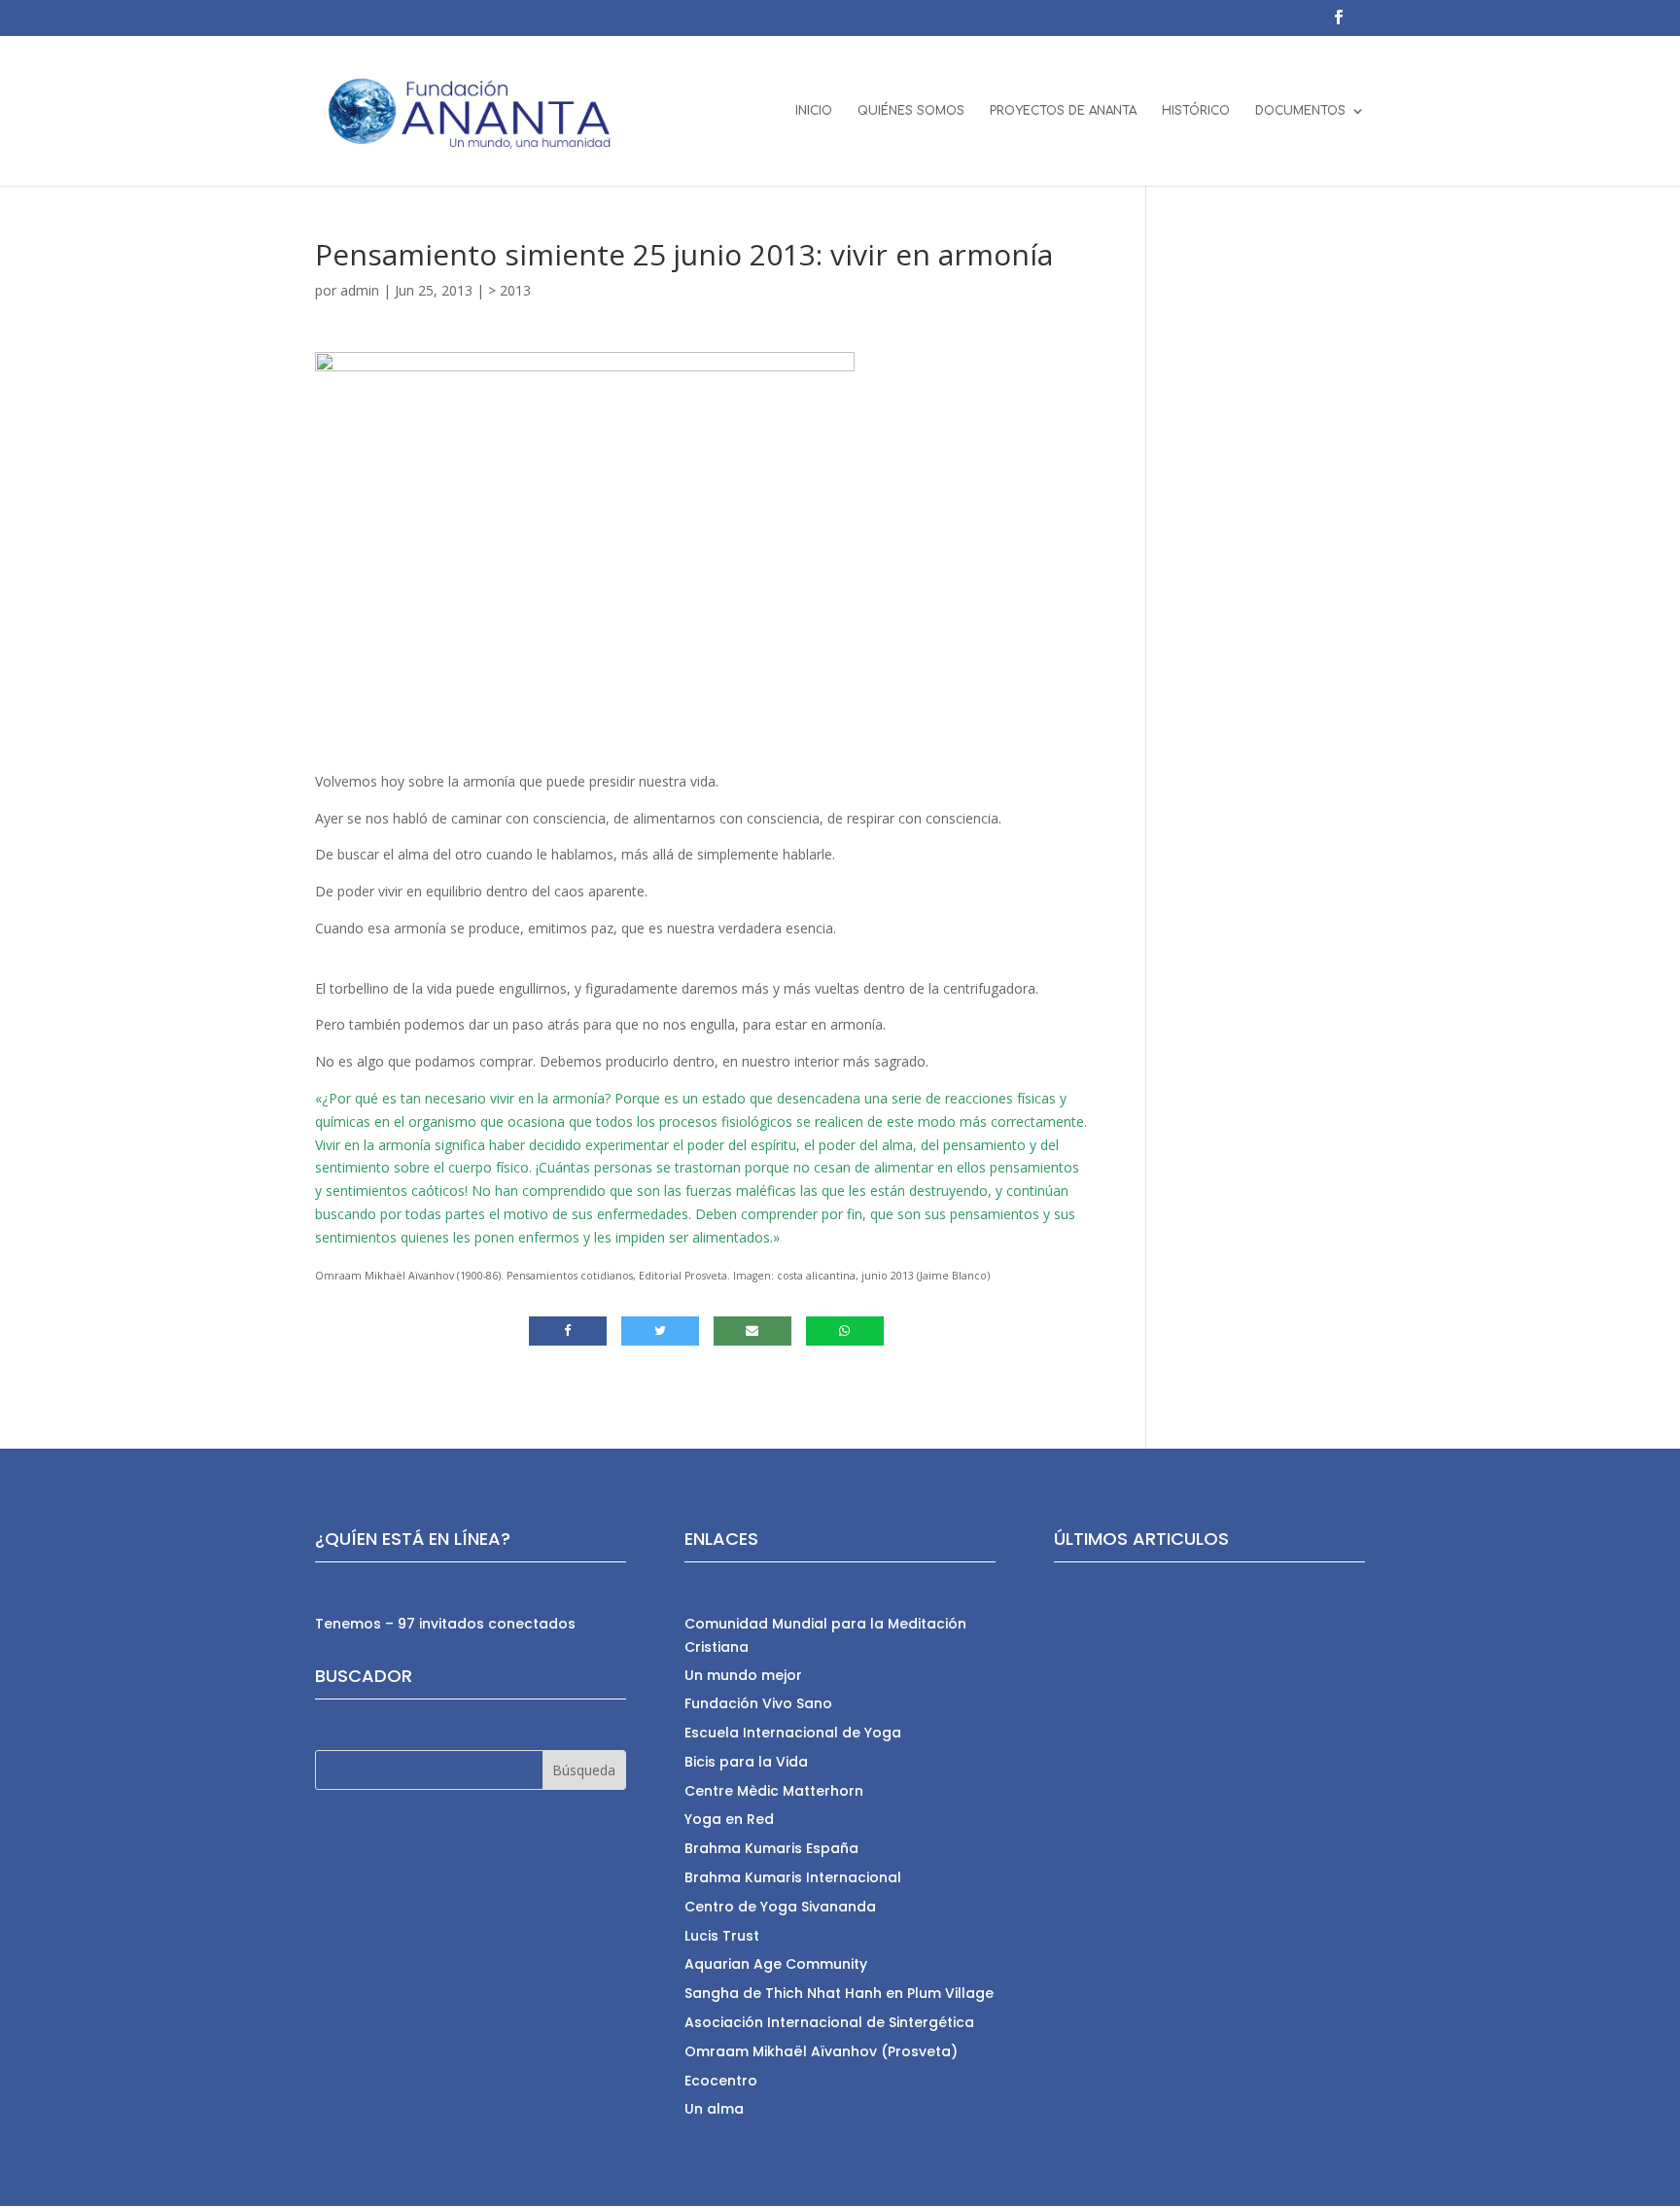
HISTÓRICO (1196, 111)
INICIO (814, 111)
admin (360, 290)
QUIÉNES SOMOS (911, 111)
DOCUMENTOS (1300, 111)
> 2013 (509, 290)
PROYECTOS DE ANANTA (1063, 111)
